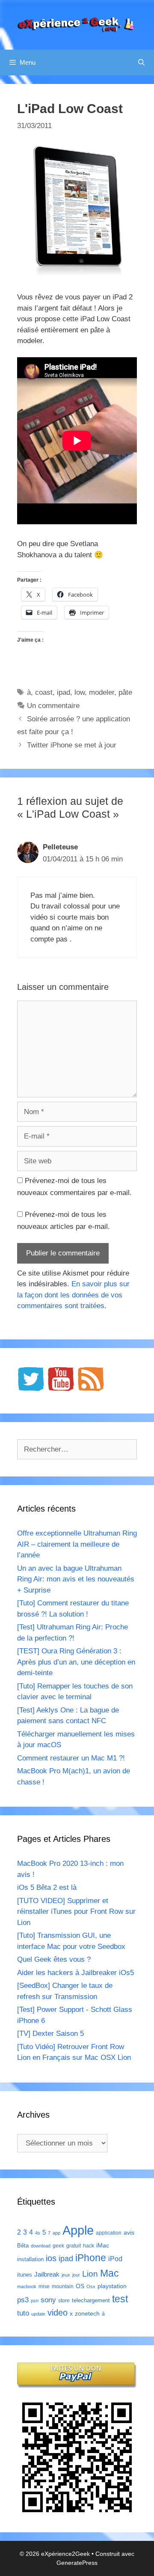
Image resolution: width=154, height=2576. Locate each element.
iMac (103, 2245)
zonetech (87, 2313)
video (58, 2312)
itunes (25, 2275)
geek (58, 2246)
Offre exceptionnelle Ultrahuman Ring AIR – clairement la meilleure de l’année (77, 1544)
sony (48, 2300)
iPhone (91, 2258)
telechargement (91, 2300)
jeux (66, 2275)
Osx (91, 2286)
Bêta (23, 2246)
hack (89, 2246)
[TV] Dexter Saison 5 (50, 2034)
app (56, 2233)
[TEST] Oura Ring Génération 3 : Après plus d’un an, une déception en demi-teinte (76, 1662)
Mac (110, 2273)
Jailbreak (47, 2274)
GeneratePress (77, 2563)
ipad (64, 692)
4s (38, 2233)
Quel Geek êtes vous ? (54, 1959)
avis (129, 2232)
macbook (27, 2286)
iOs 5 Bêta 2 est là (47, 1887)
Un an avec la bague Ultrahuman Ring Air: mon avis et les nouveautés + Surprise (76, 1579)
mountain (63, 2286)
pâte (125, 692)
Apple (78, 2230)
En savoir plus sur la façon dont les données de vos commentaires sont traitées (73, 1295)
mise (44, 2286)
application (109, 2233)
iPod (115, 2259)
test (120, 2299)
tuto (23, 2313)
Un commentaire (53, 706)
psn (35, 2301)
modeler (102, 692)
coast (44, 692)
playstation (112, 2286)
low (80, 692)
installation (30, 2259)
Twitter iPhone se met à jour (72, 745)
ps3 (23, 2300)
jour (76, 2275)
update (38, 2314)
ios (51, 2258)
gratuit (74, 2246)
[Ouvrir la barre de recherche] (141, 63)
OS (80, 2286)
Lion (90, 2274)
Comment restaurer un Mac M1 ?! (71, 1758)
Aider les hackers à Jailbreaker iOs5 (76, 1973)
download (41, 2246)
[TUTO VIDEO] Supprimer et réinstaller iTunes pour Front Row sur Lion (76, 1912)
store (64, 2301)
